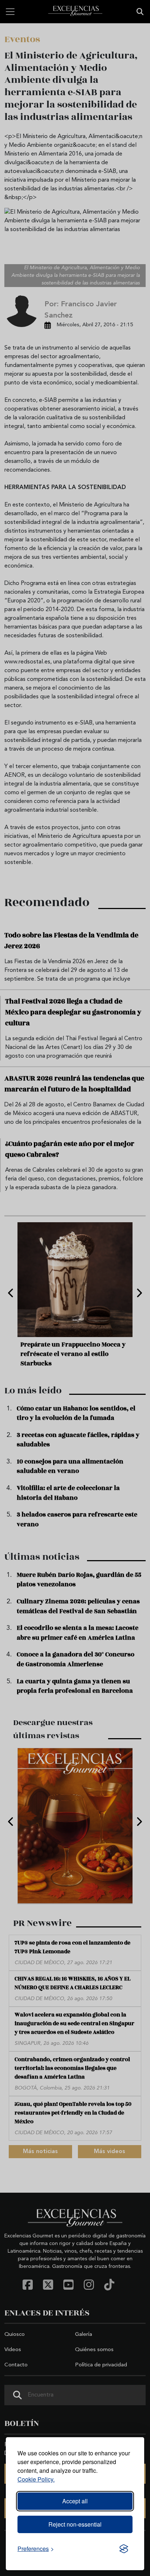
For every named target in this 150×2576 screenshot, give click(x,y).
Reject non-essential (75, 2524)
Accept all (75, 2501)
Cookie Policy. (36, 2479)
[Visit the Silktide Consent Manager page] (124, 2549)
